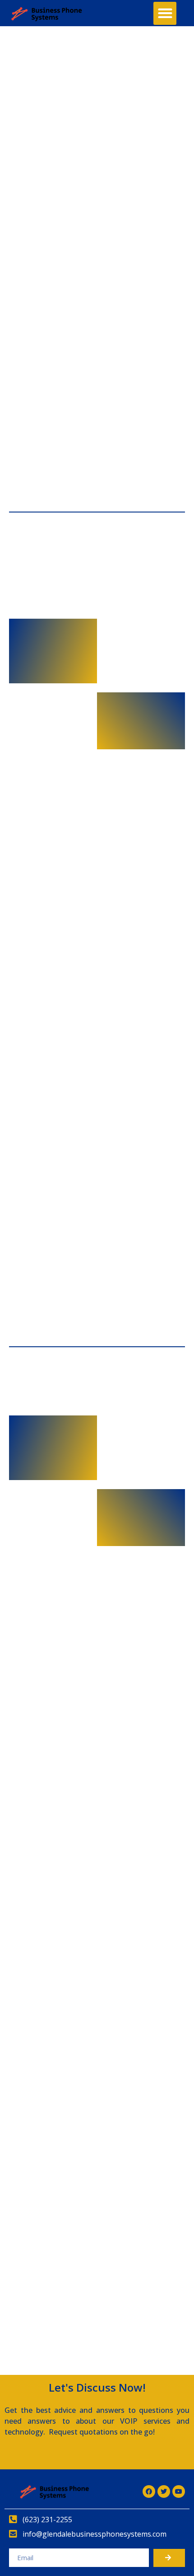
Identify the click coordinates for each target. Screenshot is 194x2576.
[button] (165, 13)
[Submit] (169, 2558)
